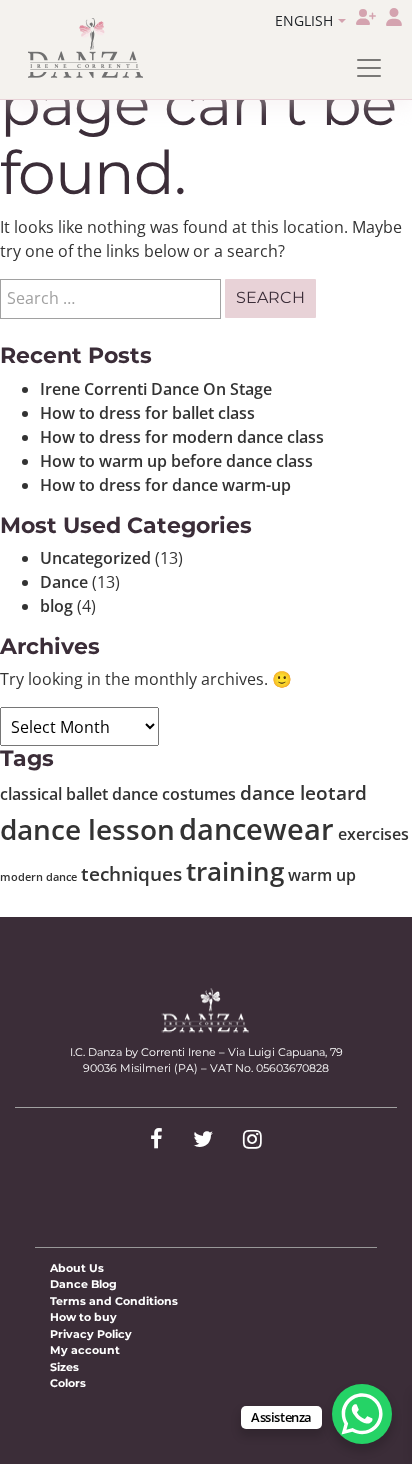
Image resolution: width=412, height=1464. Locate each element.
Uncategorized (95, 558)
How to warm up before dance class (176, 461)
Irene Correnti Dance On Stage (156, 389)
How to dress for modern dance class (182, 437)
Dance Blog (83, 1284)
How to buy (83, 1317)
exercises (373, 834)
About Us (77, 1268)
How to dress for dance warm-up (165, 485)
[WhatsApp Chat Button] (362, 1414)
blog (56, 606)
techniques (131, 873)
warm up (322, 875)
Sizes (64, 1367)
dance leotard (303, 792)
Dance (64, 582)
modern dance (38, 877)
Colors (68, 1383)
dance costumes (174, 794)
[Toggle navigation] (369, 68)
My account (85, 1350)
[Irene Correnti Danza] (86, 48)
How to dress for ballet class (147, 413)
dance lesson (87, 829)
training (235, 871)
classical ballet (54, 794)
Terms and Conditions (114, 1301)
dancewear (256, 829)
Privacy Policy (91, 1334)
